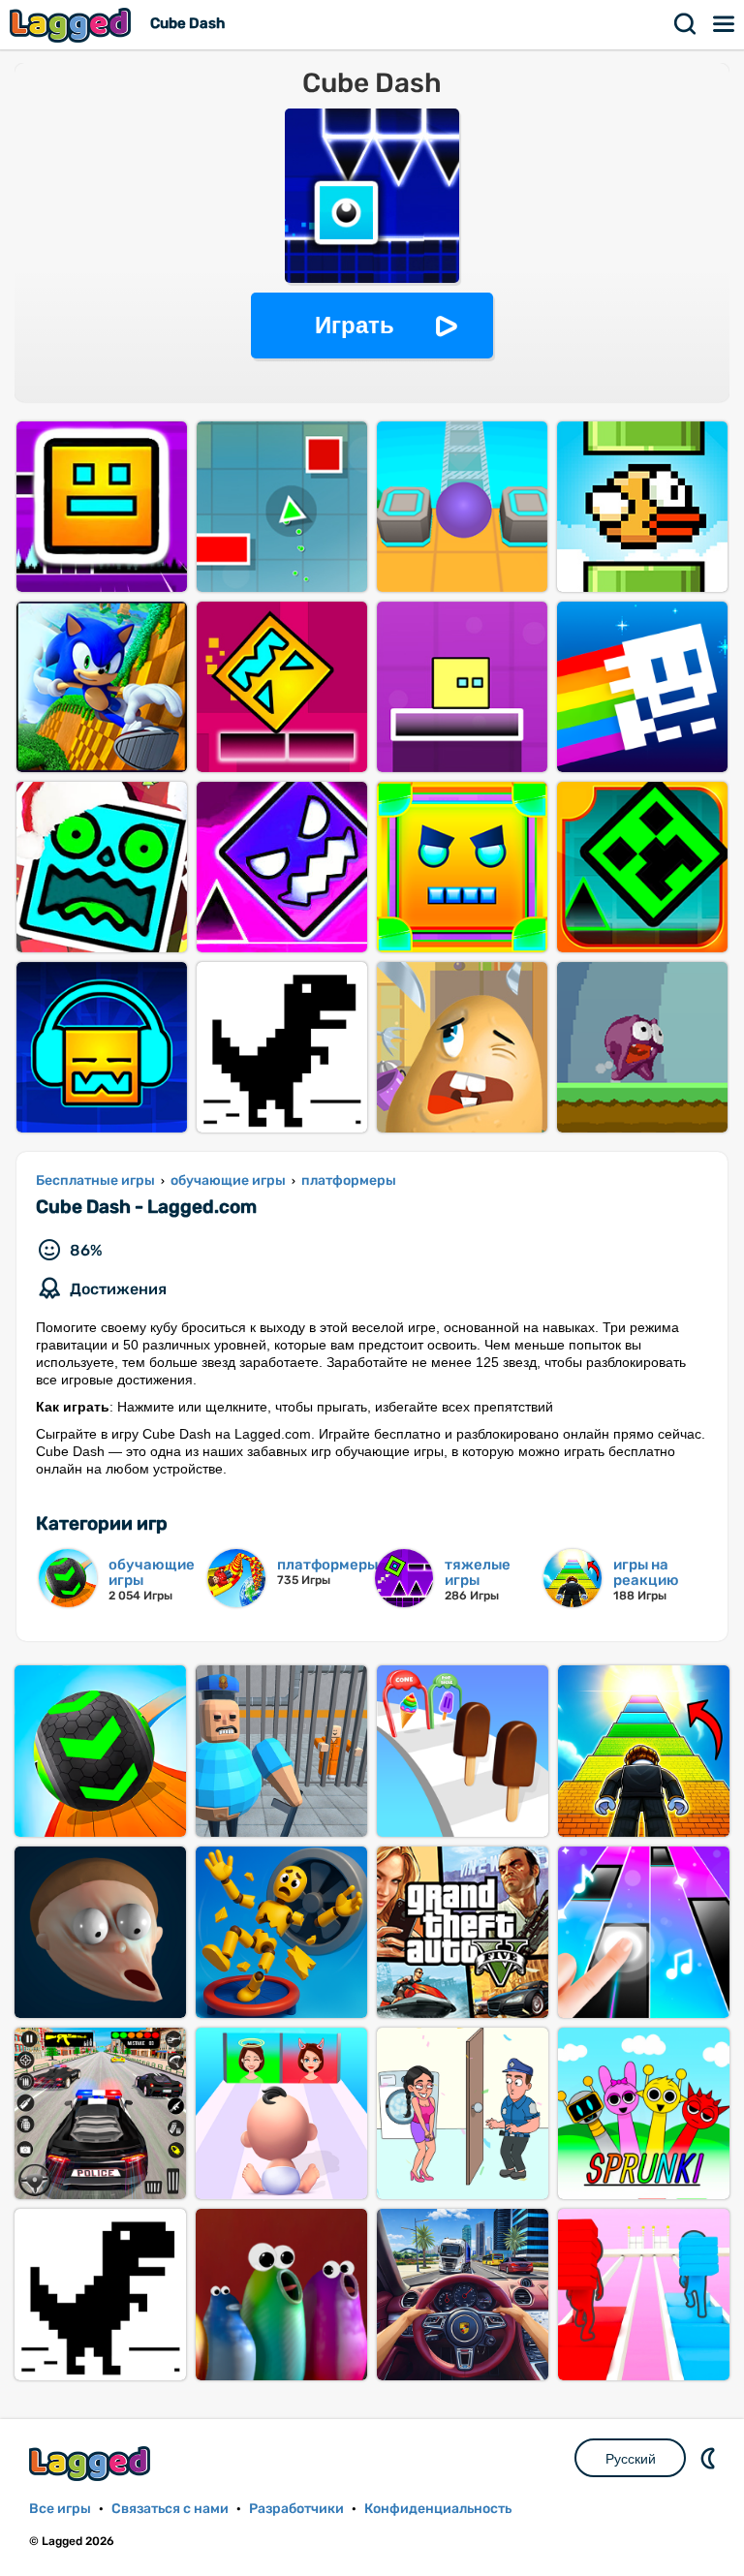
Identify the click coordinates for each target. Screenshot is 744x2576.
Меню (725, 24)
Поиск (686, 24)
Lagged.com (92, 2463)
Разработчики (296, 2509)
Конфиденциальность (438, 2509)
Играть (355, 325)
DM (710, 2458)
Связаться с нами (170, 2509)
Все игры (60, 2509)
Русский (631, 2459)
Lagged (73, 25)
